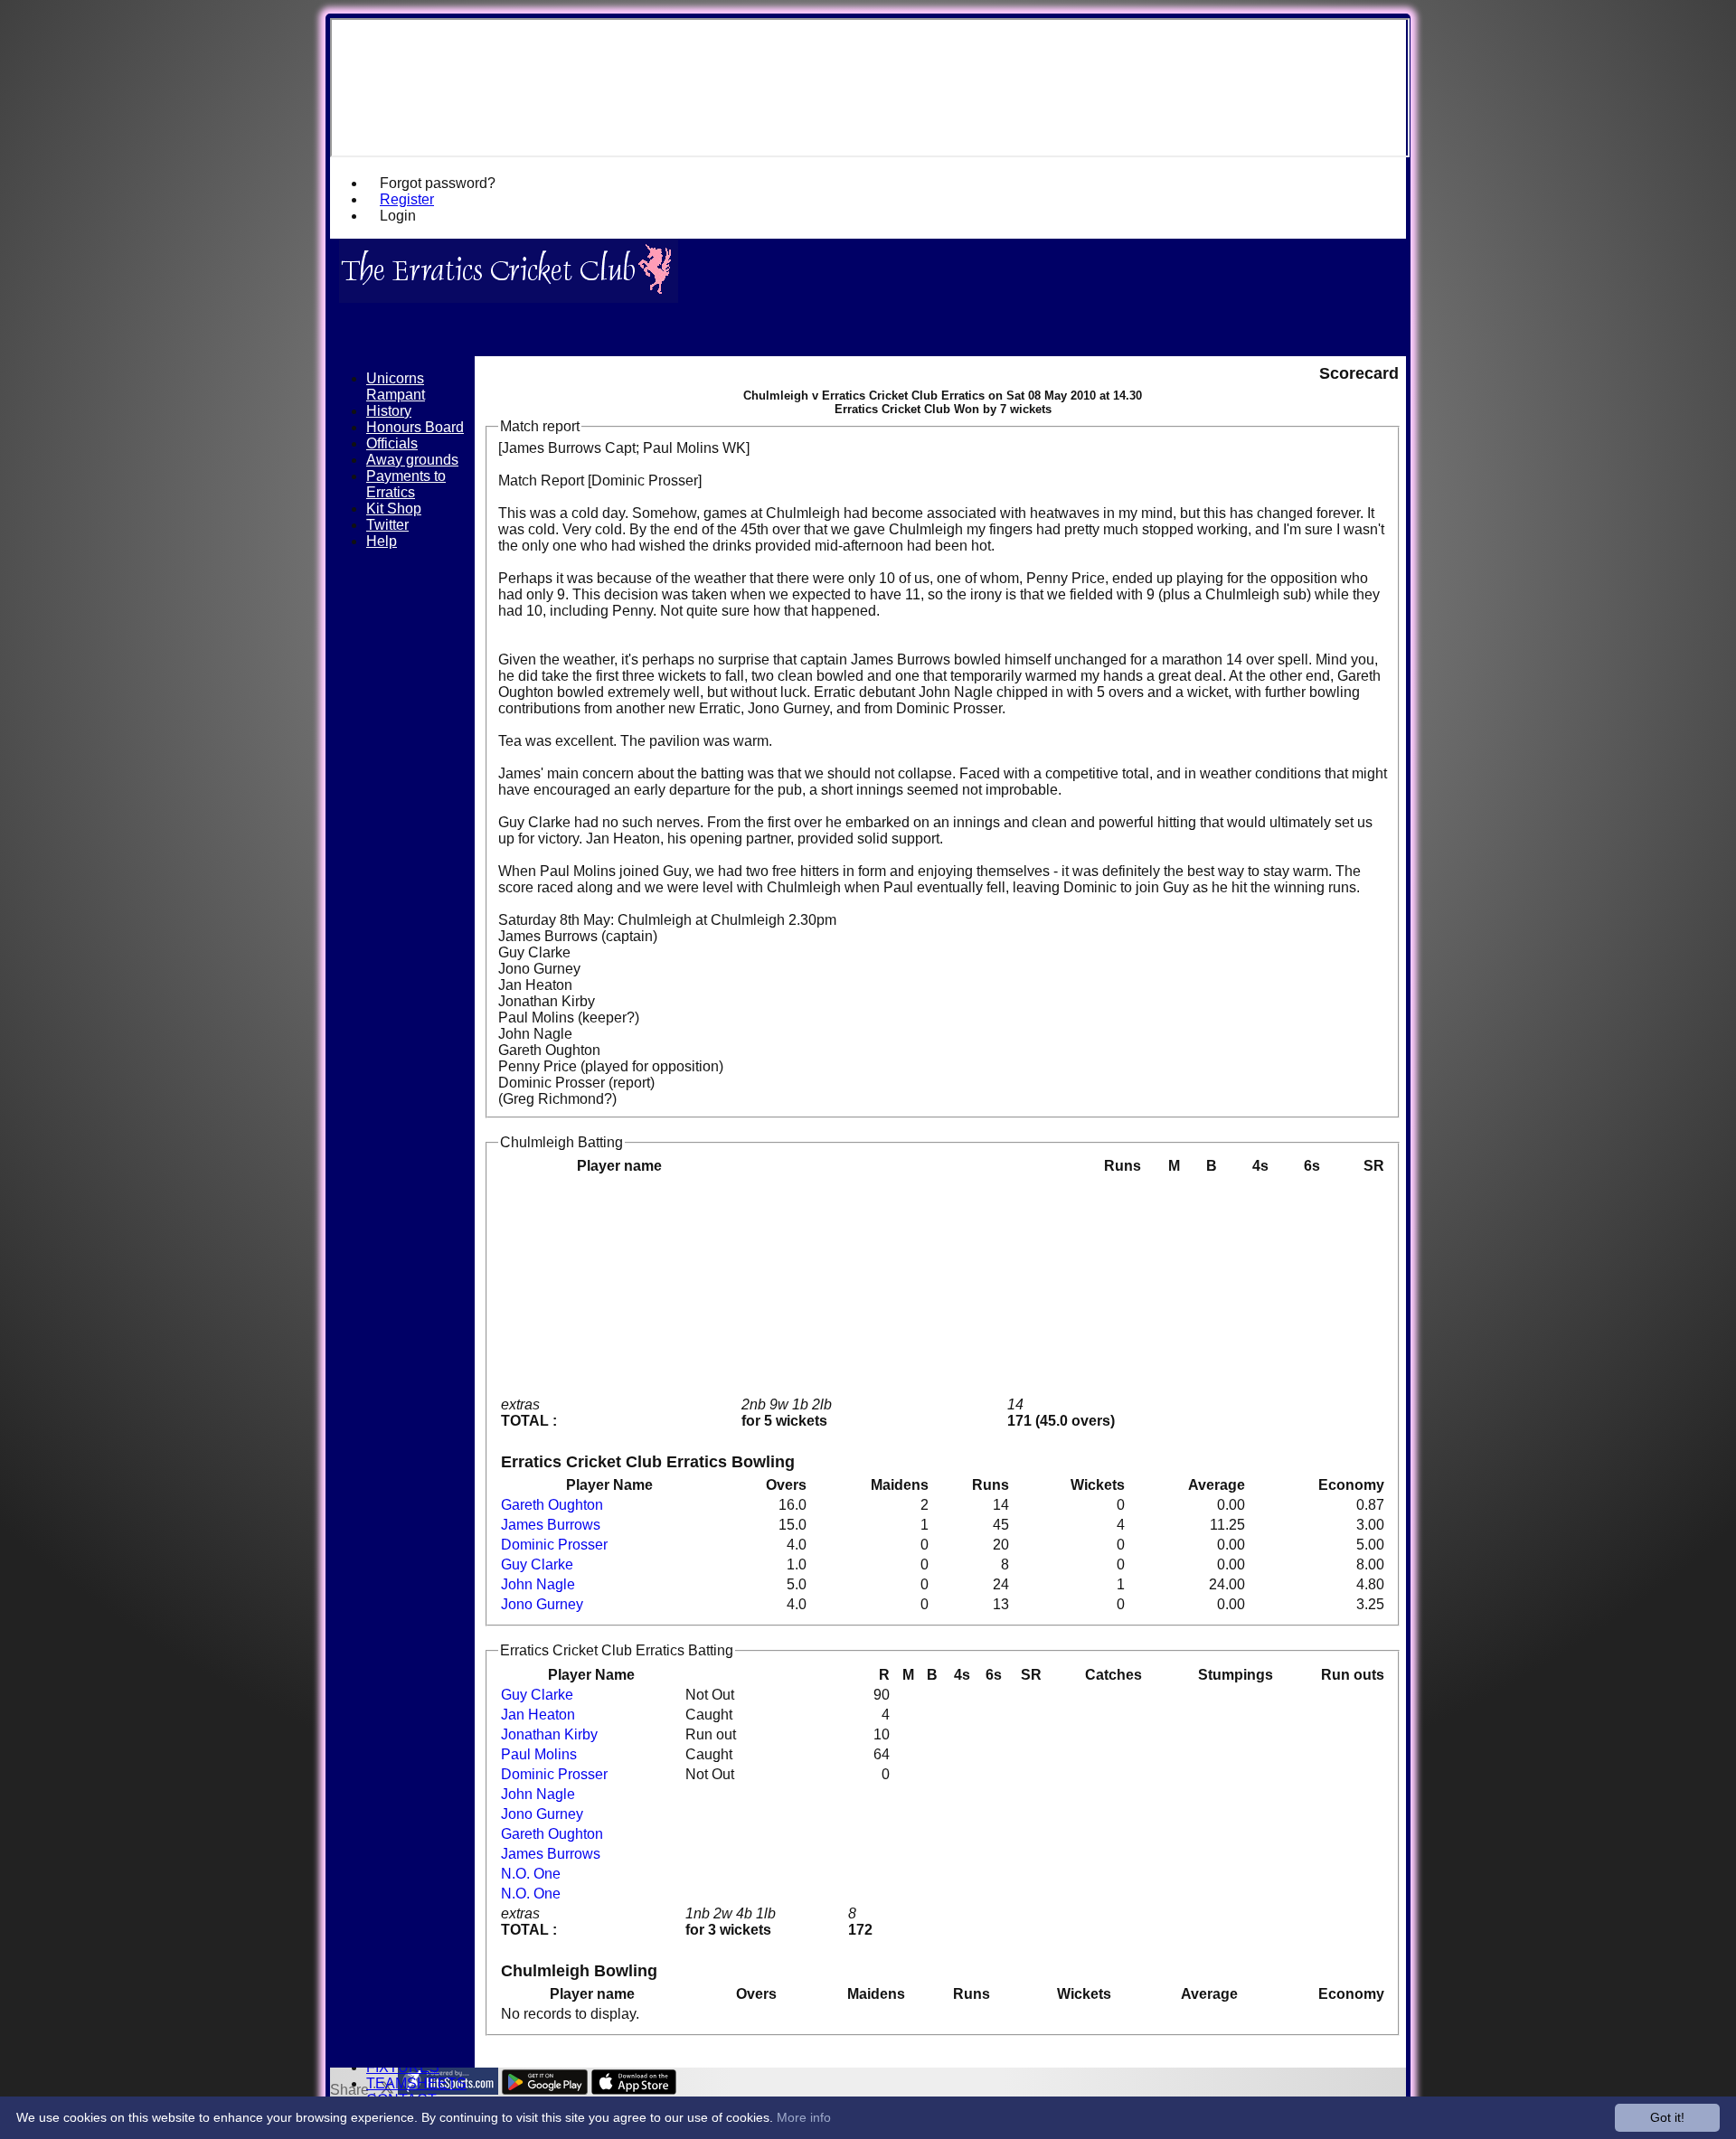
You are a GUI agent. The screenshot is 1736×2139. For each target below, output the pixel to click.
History (389, 411)
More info (804, 2117)
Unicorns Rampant (396, 386)
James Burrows (551, 1525)
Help (382, 541)
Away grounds (412, 460)
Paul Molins (539, 1754)
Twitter (387, 525)
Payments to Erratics (406, 484)
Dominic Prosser (554, 1545)
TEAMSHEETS (416, 2083)
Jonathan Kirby (549, 1734)
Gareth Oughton (552, 1505)
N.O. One (531, 1874)
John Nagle (538, 1584)
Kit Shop (394, 509)
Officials (392, 443)
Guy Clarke (537, 1564)
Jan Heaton (538, 1715)
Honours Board (415, 427)
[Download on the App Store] (634, 2090)
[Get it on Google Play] (545, 2090)
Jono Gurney (542, 1604)
